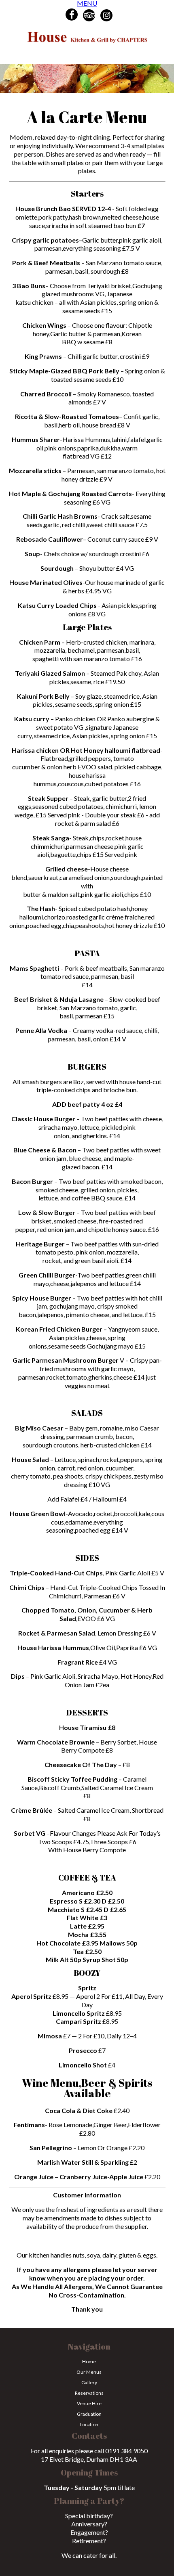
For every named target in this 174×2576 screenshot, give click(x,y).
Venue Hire (89, 2403)
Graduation (89, 2414)
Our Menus (89, 2372)
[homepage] (87, 41)
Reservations (89, 2393)
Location (89, 2424)
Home (89, 2361)
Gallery (89, 2382)
